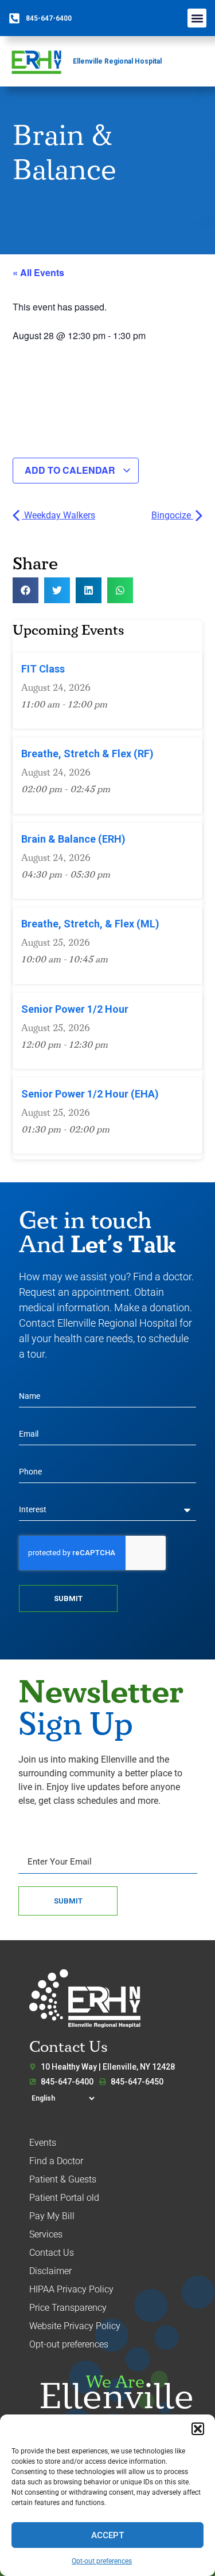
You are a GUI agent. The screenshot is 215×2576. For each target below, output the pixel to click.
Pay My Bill (52, 2216)
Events (43, 2143)
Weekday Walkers (58, 515)
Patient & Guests (63, 2179)
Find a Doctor (56, 2161)
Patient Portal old (64, 2198)
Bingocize (172, 515)
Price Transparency (68, 2308)
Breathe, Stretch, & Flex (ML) (90, 924)
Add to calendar (71, 470)
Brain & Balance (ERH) (73, 839)
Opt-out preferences (102, 2561)
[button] (198, 2429)
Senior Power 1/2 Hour (75, 1009)
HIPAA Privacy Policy (71, 2289)
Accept (107, 2535)
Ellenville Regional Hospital (117, 61)
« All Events (38, 272)
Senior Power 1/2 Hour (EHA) (90, 1094)
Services (46, 2234)
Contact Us (52, 2253)
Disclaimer (50, 2271)
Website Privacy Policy (75, 2326)
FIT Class (43, 669)
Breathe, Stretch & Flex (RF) (87, 754)
